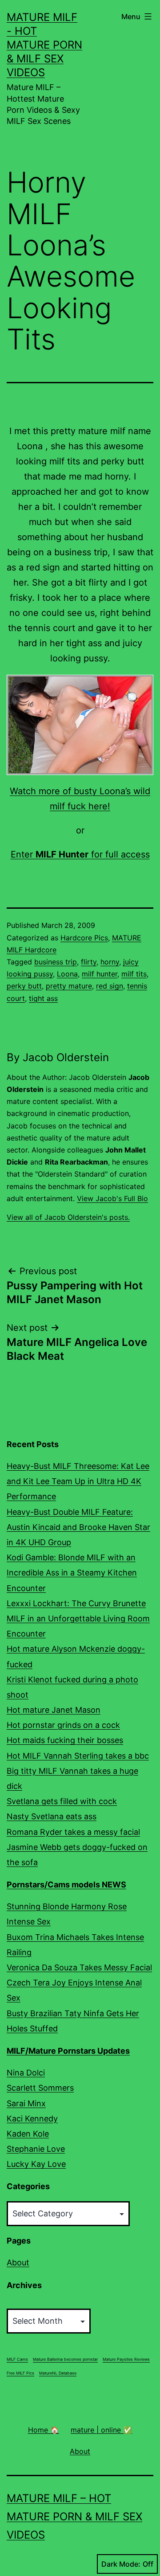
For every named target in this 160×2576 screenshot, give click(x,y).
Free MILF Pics (20, 2373)
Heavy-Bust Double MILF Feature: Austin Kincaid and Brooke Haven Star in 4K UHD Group (78, 1527)
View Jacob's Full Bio (112, 1198)
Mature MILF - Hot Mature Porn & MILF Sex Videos (44, 45)
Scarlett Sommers (40, 2088)
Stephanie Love (36, 2149)
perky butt (24, 986)
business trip (56, 962)
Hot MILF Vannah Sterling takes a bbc (78, 1756)
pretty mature (69, 986)
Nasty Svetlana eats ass (52, 1816)
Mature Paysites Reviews (126, 2359)
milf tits (134, 974)
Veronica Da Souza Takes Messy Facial (79, 1967)
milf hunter (100, 974)
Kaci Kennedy (32, 2119)
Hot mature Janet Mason (54, 1710)
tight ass (43, 998)
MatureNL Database (58, 2373)
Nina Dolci (26, 2073)
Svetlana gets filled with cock (62, 1801)
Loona (67, 974)
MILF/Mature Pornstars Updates (68, 2051)
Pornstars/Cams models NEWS (66, 1885)
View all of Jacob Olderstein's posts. (68, 1217)
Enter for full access (80, 854)
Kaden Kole (28, 2134)
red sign (110, 986)
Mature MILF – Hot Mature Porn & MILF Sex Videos (74, 2517)
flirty (89, 962)
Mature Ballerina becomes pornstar (65, 2359)
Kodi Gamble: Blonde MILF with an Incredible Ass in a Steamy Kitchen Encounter (72, 1573)
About (18, 2262)
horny (110, 962)
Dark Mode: (121, 2564)
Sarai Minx (26, 2103)
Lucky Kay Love (36, 2164)
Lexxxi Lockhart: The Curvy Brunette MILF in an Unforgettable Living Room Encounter (78, 1618)
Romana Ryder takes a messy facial (73, 1832)
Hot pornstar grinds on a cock (63, 1725)
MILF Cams (17, 2359)
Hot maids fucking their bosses (65, 1740)
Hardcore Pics (84, 938)
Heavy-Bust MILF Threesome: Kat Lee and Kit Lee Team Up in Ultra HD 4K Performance (78, 1481)
